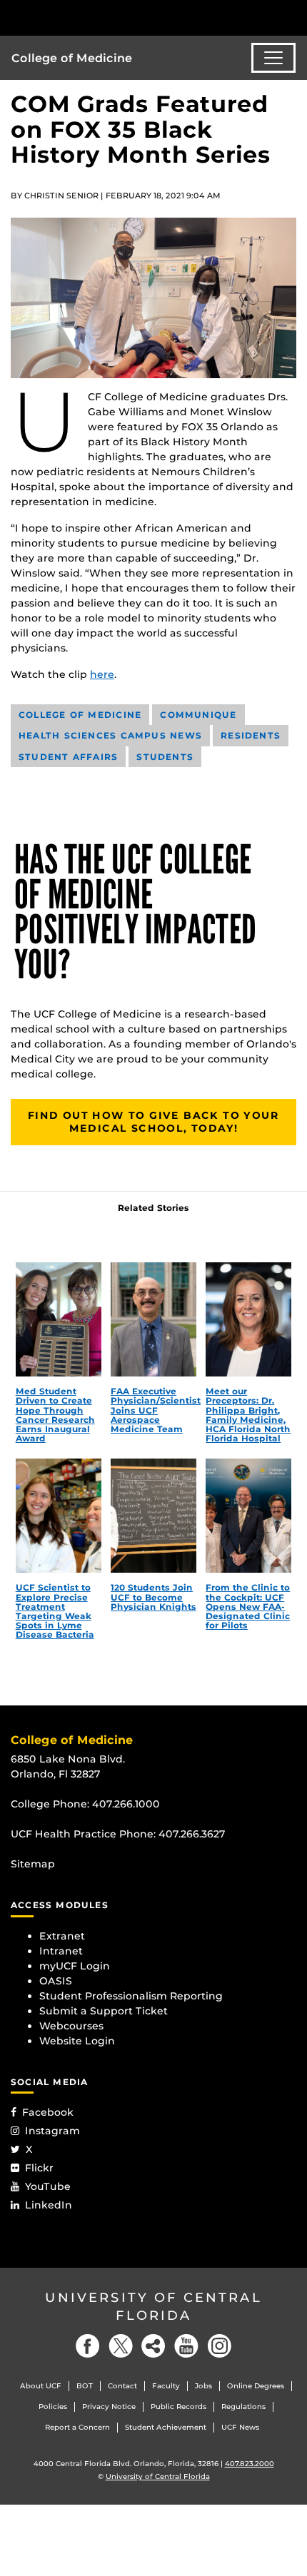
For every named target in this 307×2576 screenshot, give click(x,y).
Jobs (203, 2386)
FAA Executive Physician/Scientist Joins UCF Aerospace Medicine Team (156, 1410)
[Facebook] (88, 2346)
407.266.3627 (192, 1834)
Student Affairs (68, 757)
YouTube (48, 2186)
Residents (251, 735)
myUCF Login (75, 1966)
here (102, 674)
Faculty (166, 2386)
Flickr (39, 2168)
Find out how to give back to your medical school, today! (153, 1122)
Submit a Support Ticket (104, 2011)
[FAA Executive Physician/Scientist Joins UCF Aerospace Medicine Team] (153, 1319)
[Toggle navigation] (273, 58)
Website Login (77, 2041)
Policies (53, 2407)
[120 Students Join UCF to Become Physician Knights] (153, 1516)
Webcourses (71, 2026)
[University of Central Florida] (109, 17)
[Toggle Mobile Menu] (293, 17)
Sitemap (33, 1864)
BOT (85, 2386)
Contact (122, 2386)
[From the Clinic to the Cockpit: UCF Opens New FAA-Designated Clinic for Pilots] (248, 1516)
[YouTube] (186, 2346)
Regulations (243, 2407)
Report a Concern (77, 2427)
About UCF (41, 2386)
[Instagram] (219, 2346)
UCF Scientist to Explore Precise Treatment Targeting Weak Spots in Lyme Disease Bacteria (55, 1611)
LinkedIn (49, 2205)
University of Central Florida (153, 2307)
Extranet (62, 1936)
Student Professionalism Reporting (131, 1996)
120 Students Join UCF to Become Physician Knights (153, 1597)
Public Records (178, 2407)
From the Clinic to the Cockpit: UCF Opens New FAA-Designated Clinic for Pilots (248, 1606)
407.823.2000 (250, 2464)
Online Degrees (256, 2386)
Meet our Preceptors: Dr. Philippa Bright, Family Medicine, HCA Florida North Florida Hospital (248, 1415)
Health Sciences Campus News (110, 735)
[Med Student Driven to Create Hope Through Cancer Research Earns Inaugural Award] (59, 1319)
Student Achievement (166, 2427)
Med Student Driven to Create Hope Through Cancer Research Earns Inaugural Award (55, 1415)
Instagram (52, 2131)
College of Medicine (72, 58)
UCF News (240, 2427)
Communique (198, 715)
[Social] (153, 2346)
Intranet (61, 1951)
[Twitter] (121, 2346)
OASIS (56, 1981)
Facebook (48, 2112)
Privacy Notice (109, 2407)
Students (165, 757)
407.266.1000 (126, 1804)
